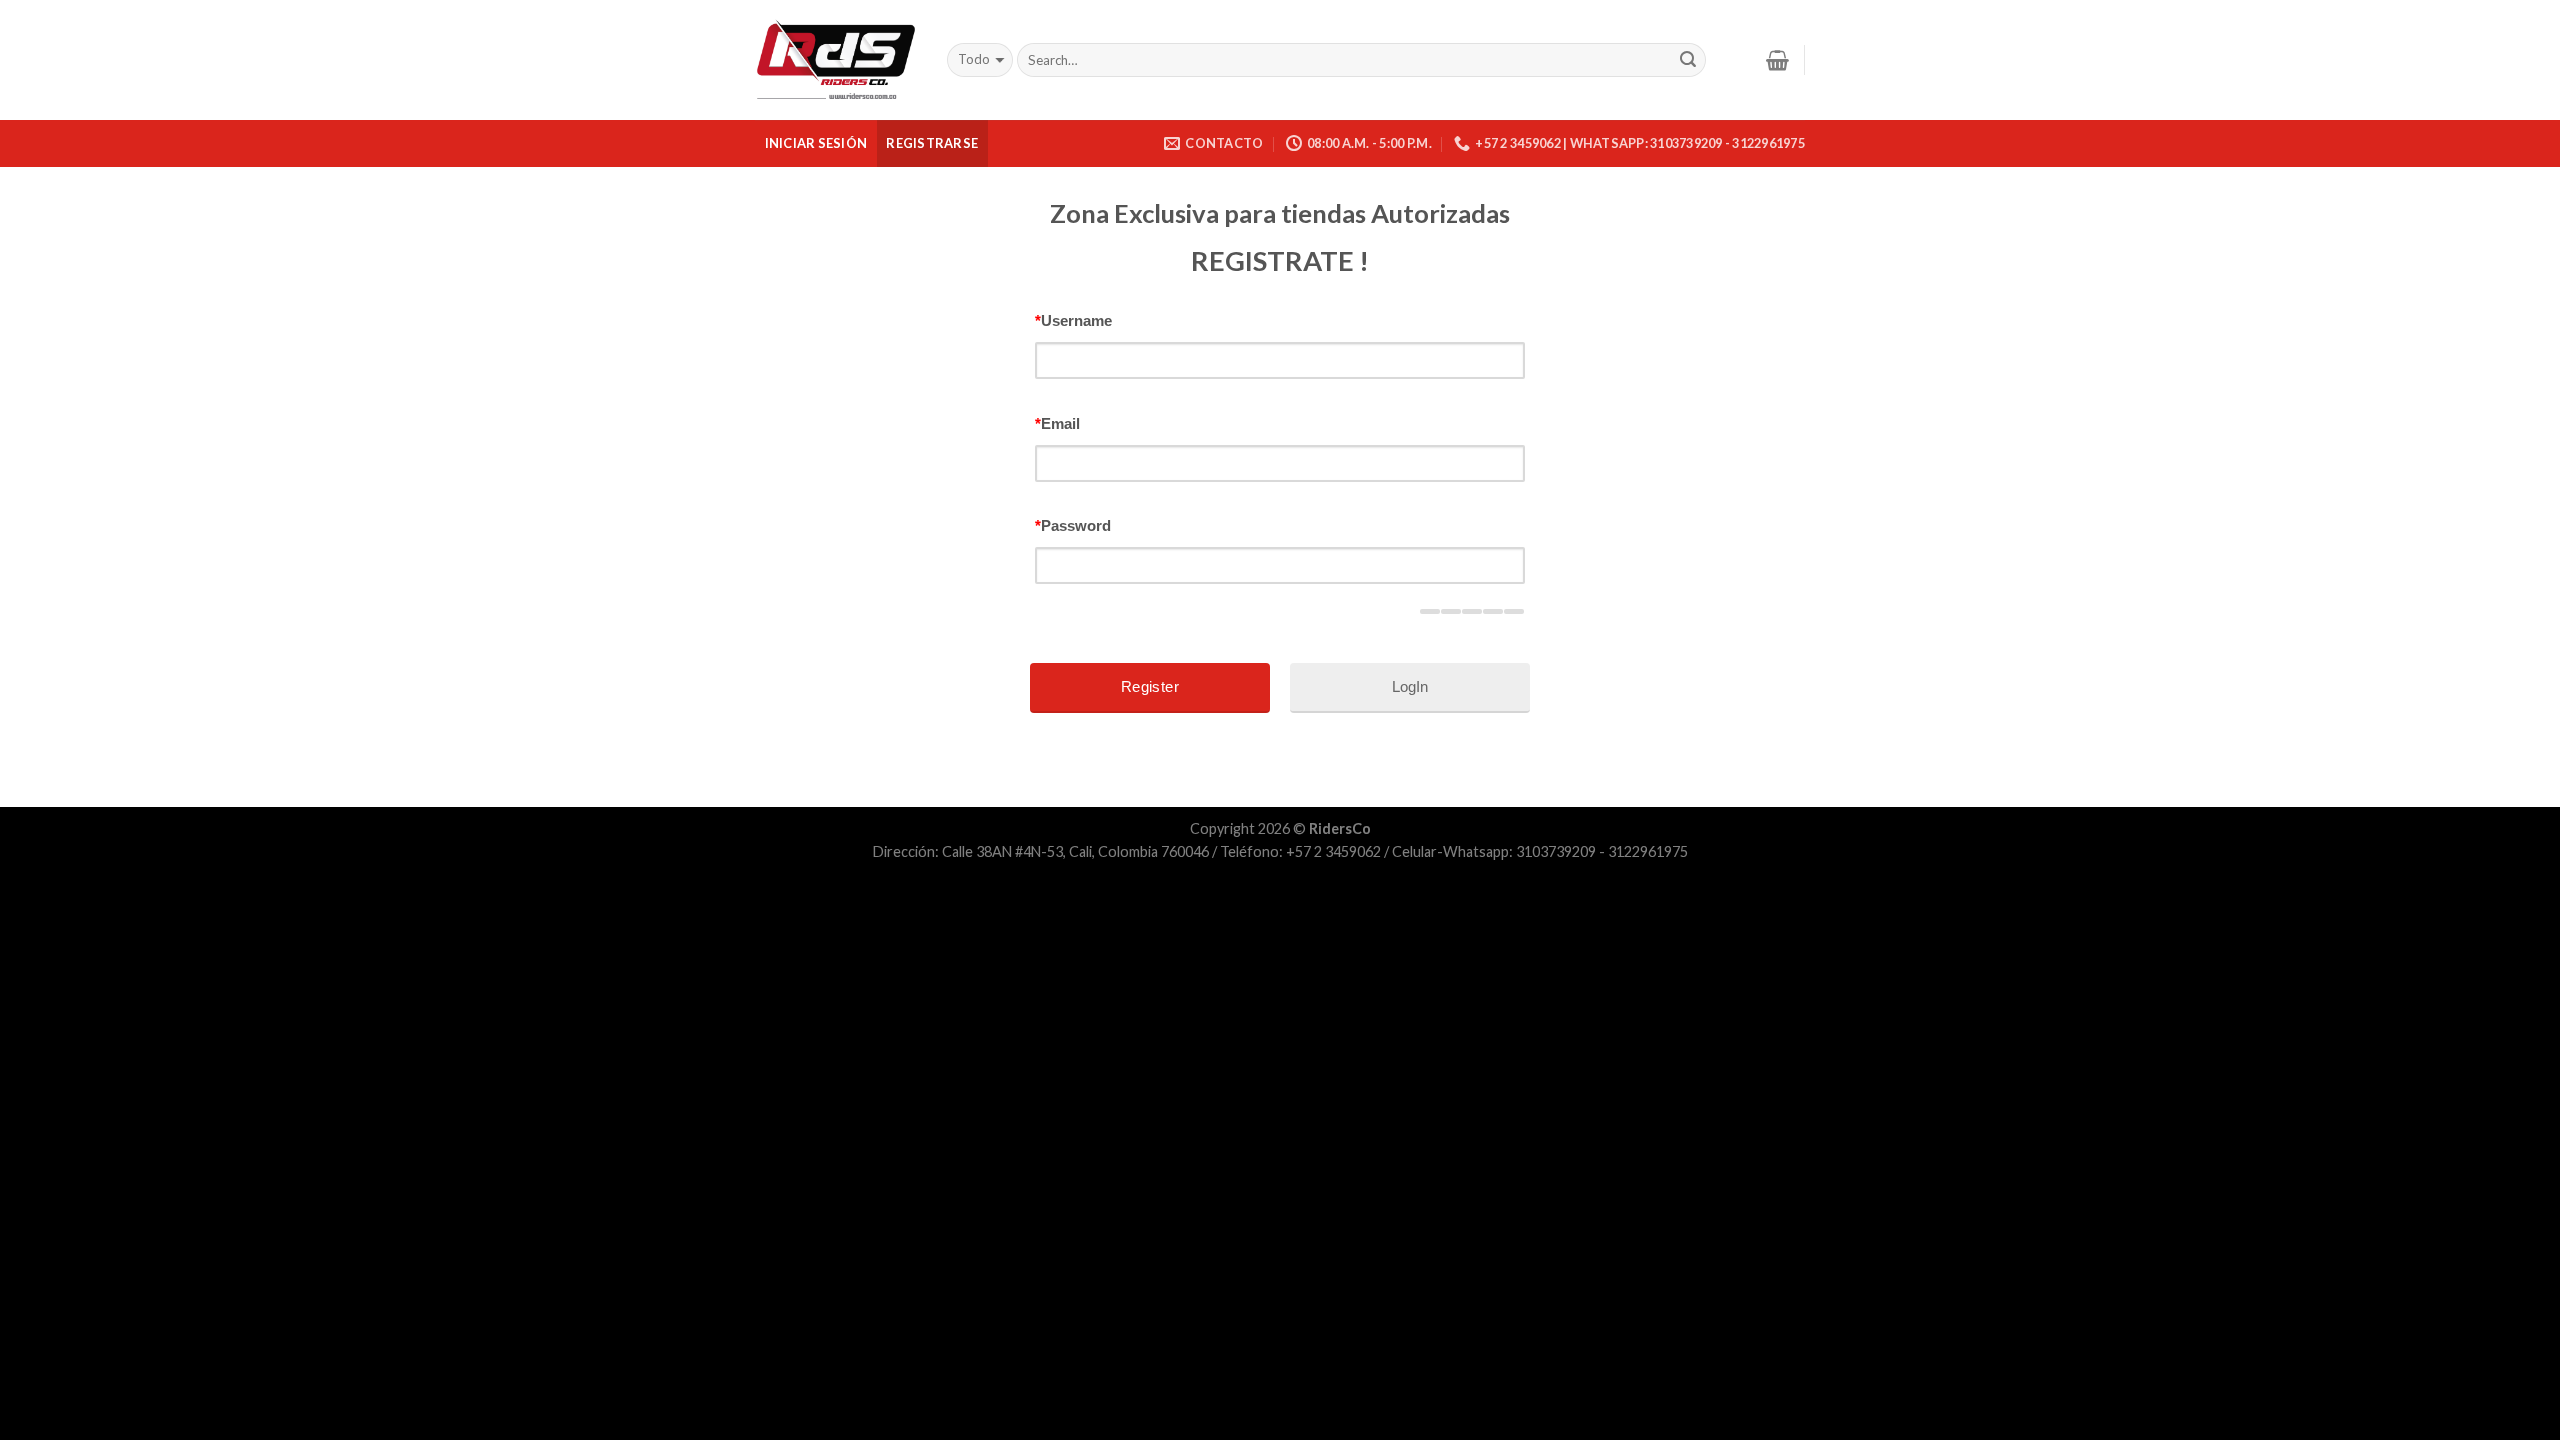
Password (1073, 525)
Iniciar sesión (816, 143)
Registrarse (932, 143)
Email (1057, 423)
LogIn (1410, 686)
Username (1073, 320)
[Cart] (1777, 60)
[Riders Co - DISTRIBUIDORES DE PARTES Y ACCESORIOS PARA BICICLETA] (836, 60)
